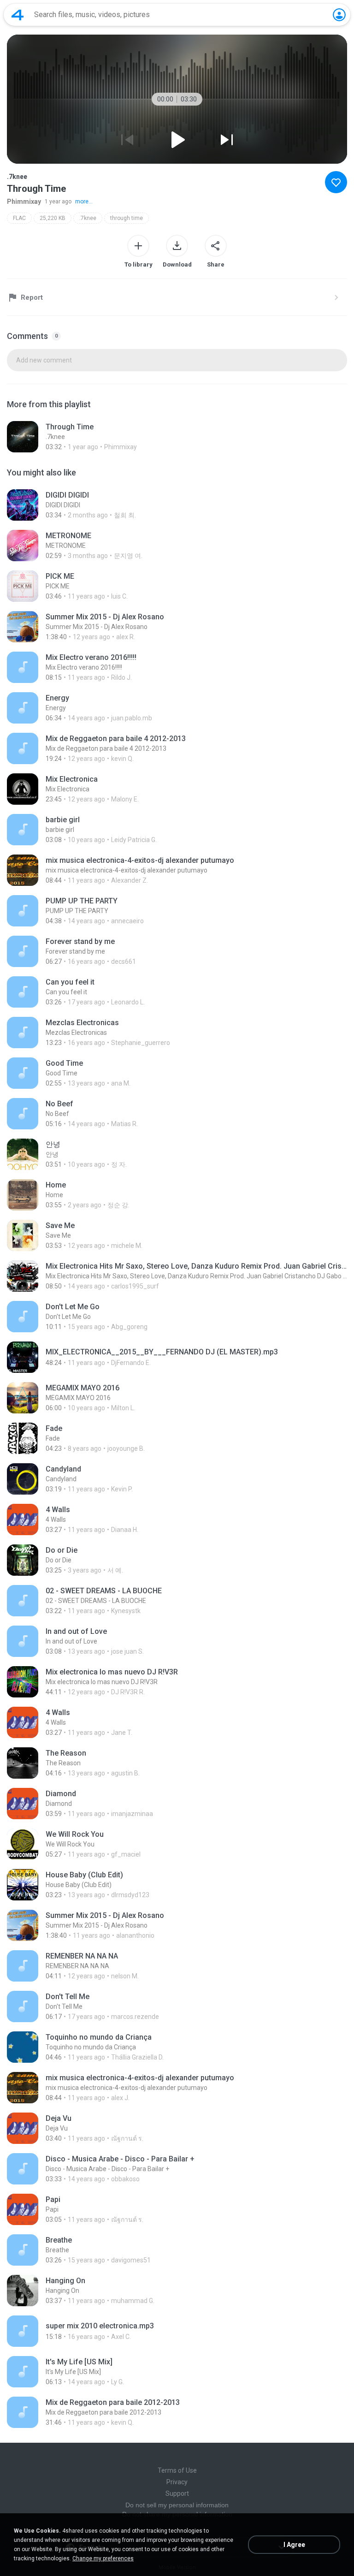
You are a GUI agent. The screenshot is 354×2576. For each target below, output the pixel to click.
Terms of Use (177, 2470)
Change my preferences (103, 2558)
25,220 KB (53, 218)
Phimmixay (24, 202)
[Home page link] (18, 15)
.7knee (88, 218)
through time (127, 218)
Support (177, 2493)
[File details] (177, 437)
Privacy (177, 2482)
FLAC (19, 218)
